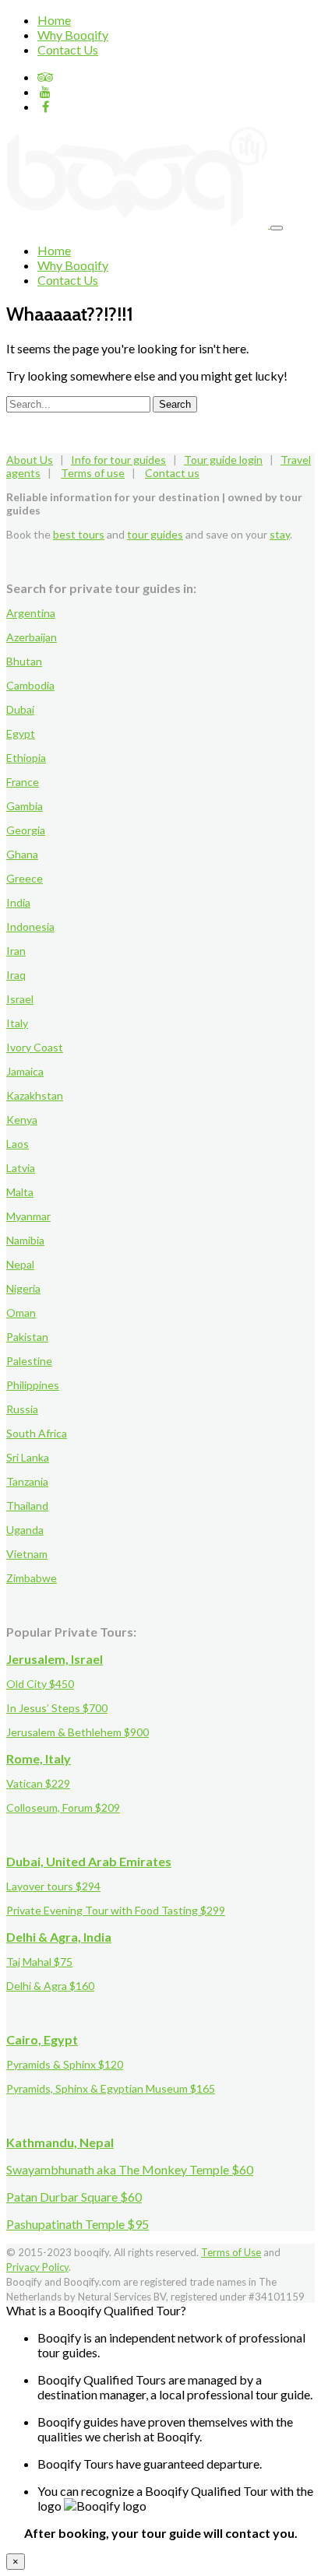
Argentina (31, 613)
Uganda (25, 1530)
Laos (18, 1144)
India (18, 902)
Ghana (22, 854)
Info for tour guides (118, 460)
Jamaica (25, 1071)
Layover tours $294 (53, 1886)
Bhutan (24, 661)
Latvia (21, 1168)
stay (280, 534)
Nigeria (23, 1288)
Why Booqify (73, 35)
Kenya (22, 1120)
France (23, 782)
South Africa (37, 1433)
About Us (30, 460)
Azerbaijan (32, 637)
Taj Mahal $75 (39, 1962)
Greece (25, 878)
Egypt (21, 733)
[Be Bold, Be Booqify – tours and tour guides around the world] (138, 223)
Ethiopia (26, 758)
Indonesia (30, 927)
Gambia (25, 806)
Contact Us (68, 49)
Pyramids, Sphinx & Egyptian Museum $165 (111, 2088)
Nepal (20, 1264)
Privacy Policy (37, 2267)
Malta (20, 1192)
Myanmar (28, 1216)
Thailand (27, 1506)
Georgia (26, 830)
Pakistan (27, 1337)
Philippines (33, 1385)
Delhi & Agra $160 (50, 1986)
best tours (79, 534)
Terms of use (93, 473)
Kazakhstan (35, 1095)
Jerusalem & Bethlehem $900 (78, 1732)
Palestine (29, 1361)
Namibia (25, 1240)
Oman (21, 1313)
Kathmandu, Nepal (60, 2142)
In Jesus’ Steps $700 (57, 1708)
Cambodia (30, 685)
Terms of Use (231, 2252)
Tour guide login (223, 460)
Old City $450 (40, 1684)
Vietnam (27, 1554)
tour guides (155, 534)
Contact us (172, 473)
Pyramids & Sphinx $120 (65, 2064)
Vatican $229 (38, 1783)
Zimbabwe (32, 1578)
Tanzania (27, 1481)
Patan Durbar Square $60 (74, 2197)
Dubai (20, 709)
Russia (22, 1409)
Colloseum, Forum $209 (63, 1807)
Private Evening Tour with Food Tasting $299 (116, 1910)
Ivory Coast (35, 1047)
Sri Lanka (28, 1457)
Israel (20, 999)
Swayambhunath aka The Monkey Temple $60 (130, 2169)
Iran (16, 951)
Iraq (16, 975)
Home (54, 20)
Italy (17, 1023)
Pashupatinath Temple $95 (78, 2224)
